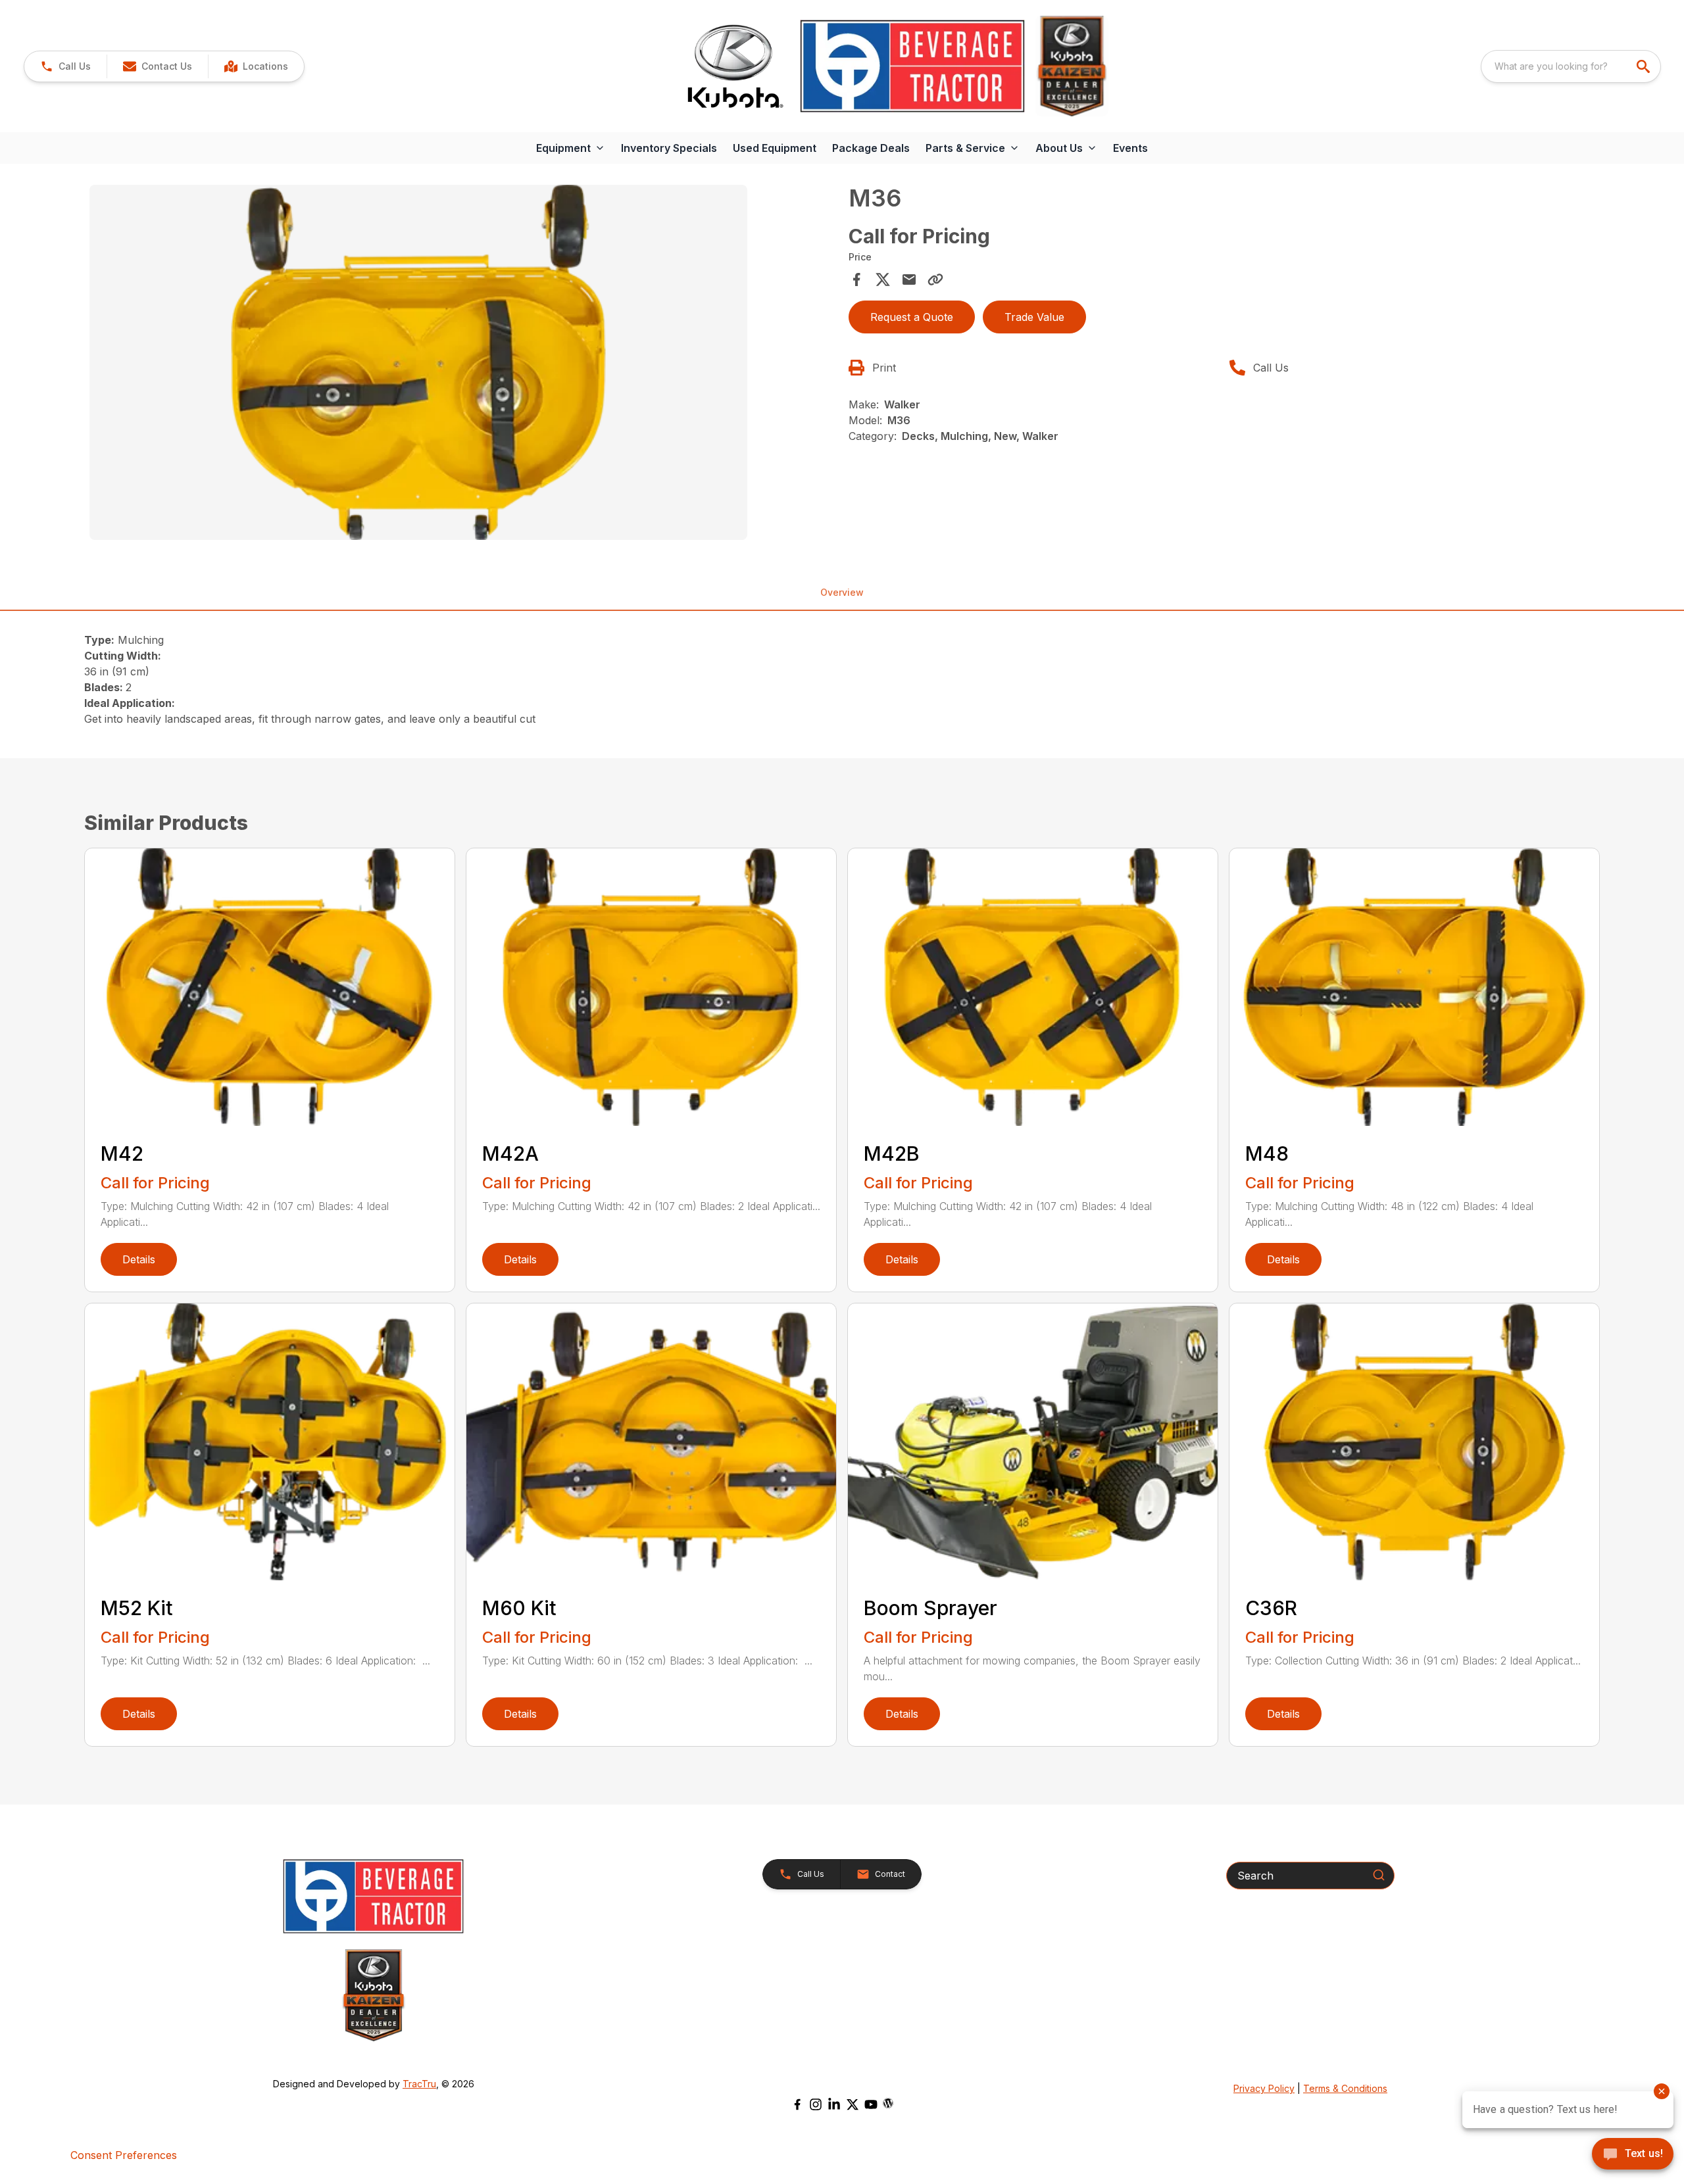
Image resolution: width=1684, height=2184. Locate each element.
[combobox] (1571, 66)
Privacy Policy (1264, 2088)
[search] (1645, 66)
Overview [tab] (842, 592)
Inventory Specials (669, 148)
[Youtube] (871, 2104)
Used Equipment (775, 148)
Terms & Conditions (1345, 2088)
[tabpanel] (462, 364)
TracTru (419, 2084)
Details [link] (139, 1259)
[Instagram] (816, 2104)
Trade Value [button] (1034, 317)
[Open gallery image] (418, 362)
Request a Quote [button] (912, 317)
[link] (256, 66)
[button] (65, 66)
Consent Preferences (124, 2155)
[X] (853, 2104)
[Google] (888, 2103)
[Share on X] (883, 279)
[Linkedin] (834, 2104)
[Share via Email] (909, 279)
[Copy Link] (935, 279)
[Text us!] (1633, 2155)
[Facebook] (797, 2104)
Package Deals (871, 148)
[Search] (1379, 1875)
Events (1130, 148)
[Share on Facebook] (856, 279)
